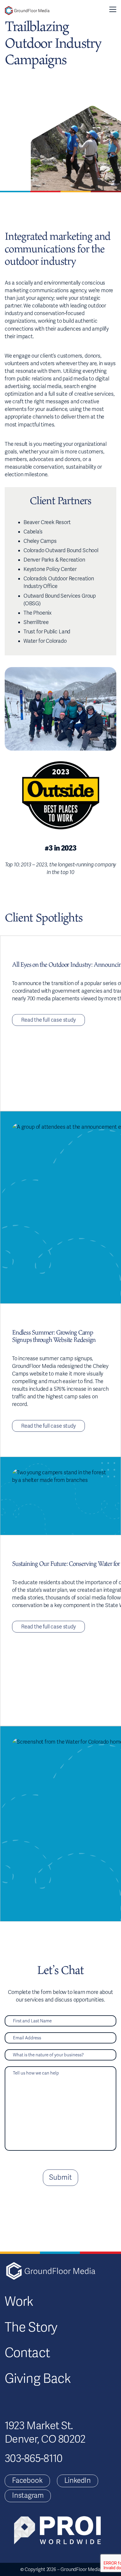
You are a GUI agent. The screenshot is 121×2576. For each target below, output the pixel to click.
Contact (27, 2353)
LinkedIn (78, 2481)
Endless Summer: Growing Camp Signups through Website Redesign (54, 1335)
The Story (31, 2327)
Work (19, 2302)
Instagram (28, 2496)
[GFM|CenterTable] (27, 11)
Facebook (27, 2481)
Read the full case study (48, 1020)
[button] (113, 9)
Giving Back (38, 2379)
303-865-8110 (33, 2458)
